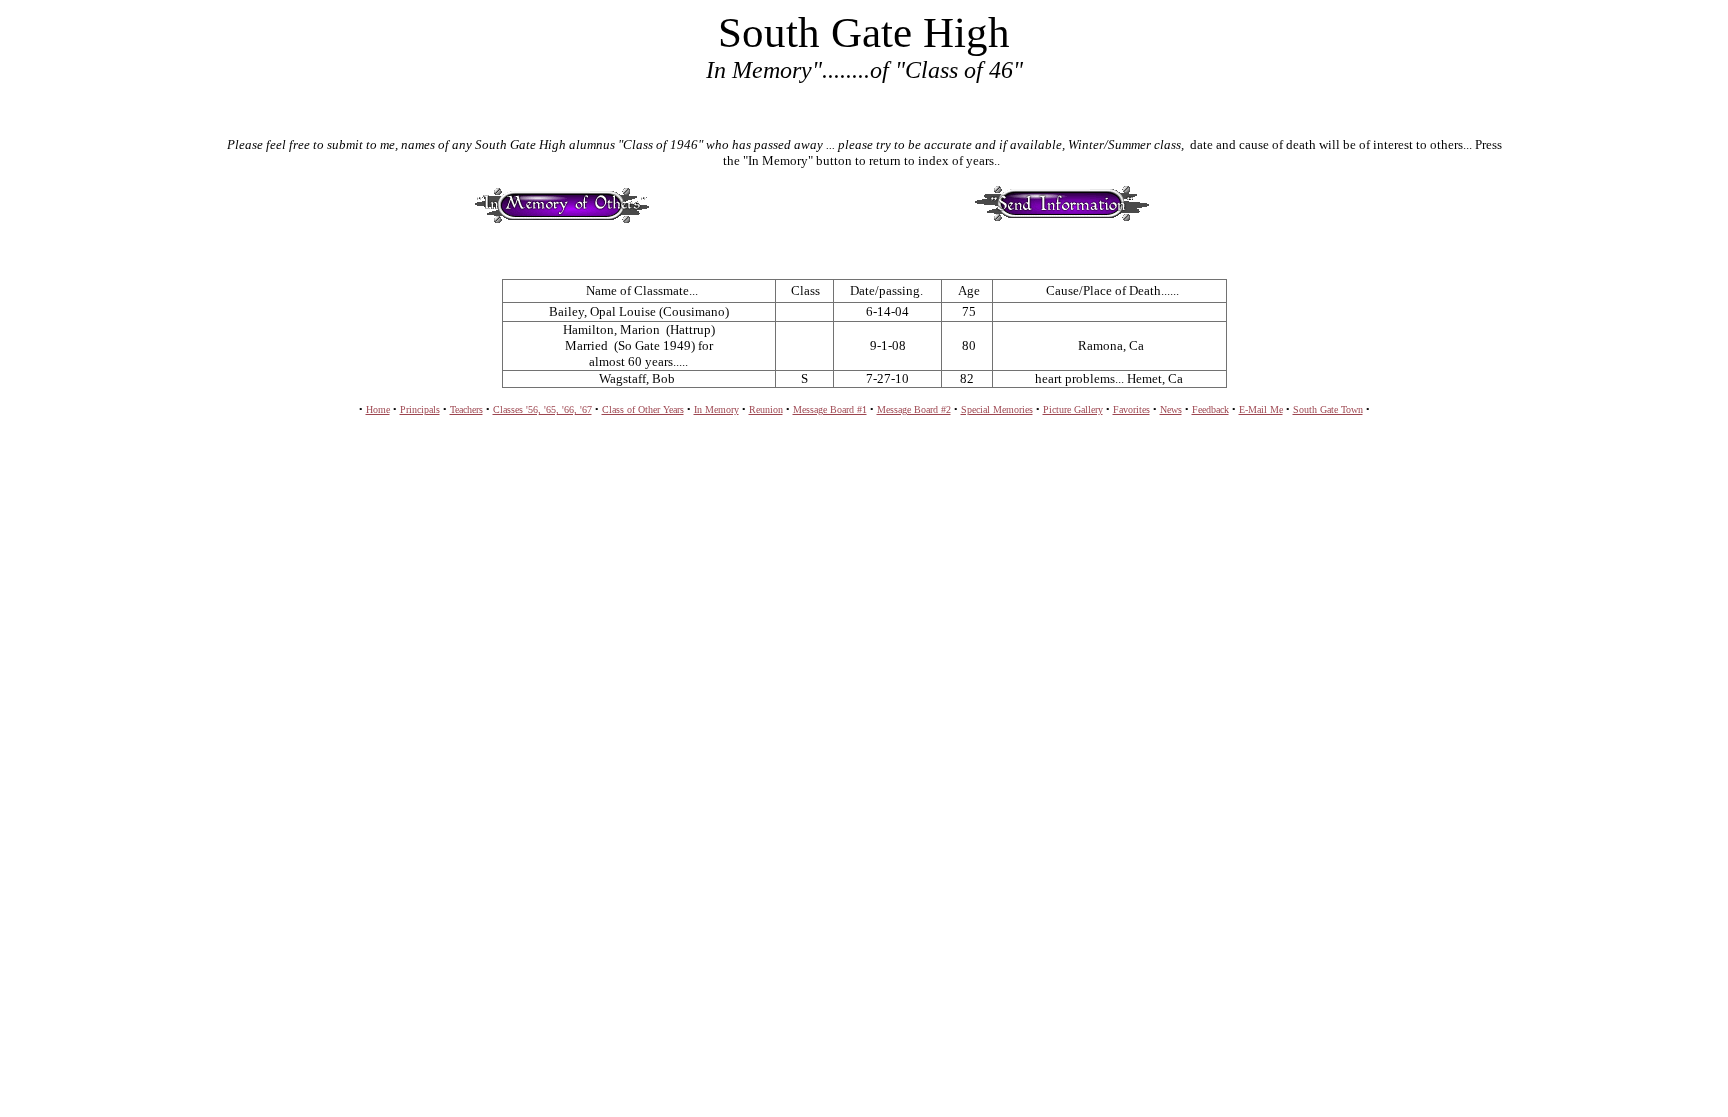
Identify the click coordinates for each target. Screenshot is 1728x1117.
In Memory (716, 409)
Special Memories (997, 409)
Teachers (466, 409)
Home (378, 409)
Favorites (1131, 409)
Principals (420, 409)
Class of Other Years (643, 409)
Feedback (1210, 409)
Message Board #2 (914, 409)
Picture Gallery (1073, 409)
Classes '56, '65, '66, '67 (542, 409)
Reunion (766, 409)
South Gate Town (1328, 409)
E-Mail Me (1261, 409)
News (1171, 409)
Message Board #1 (830, 409)
